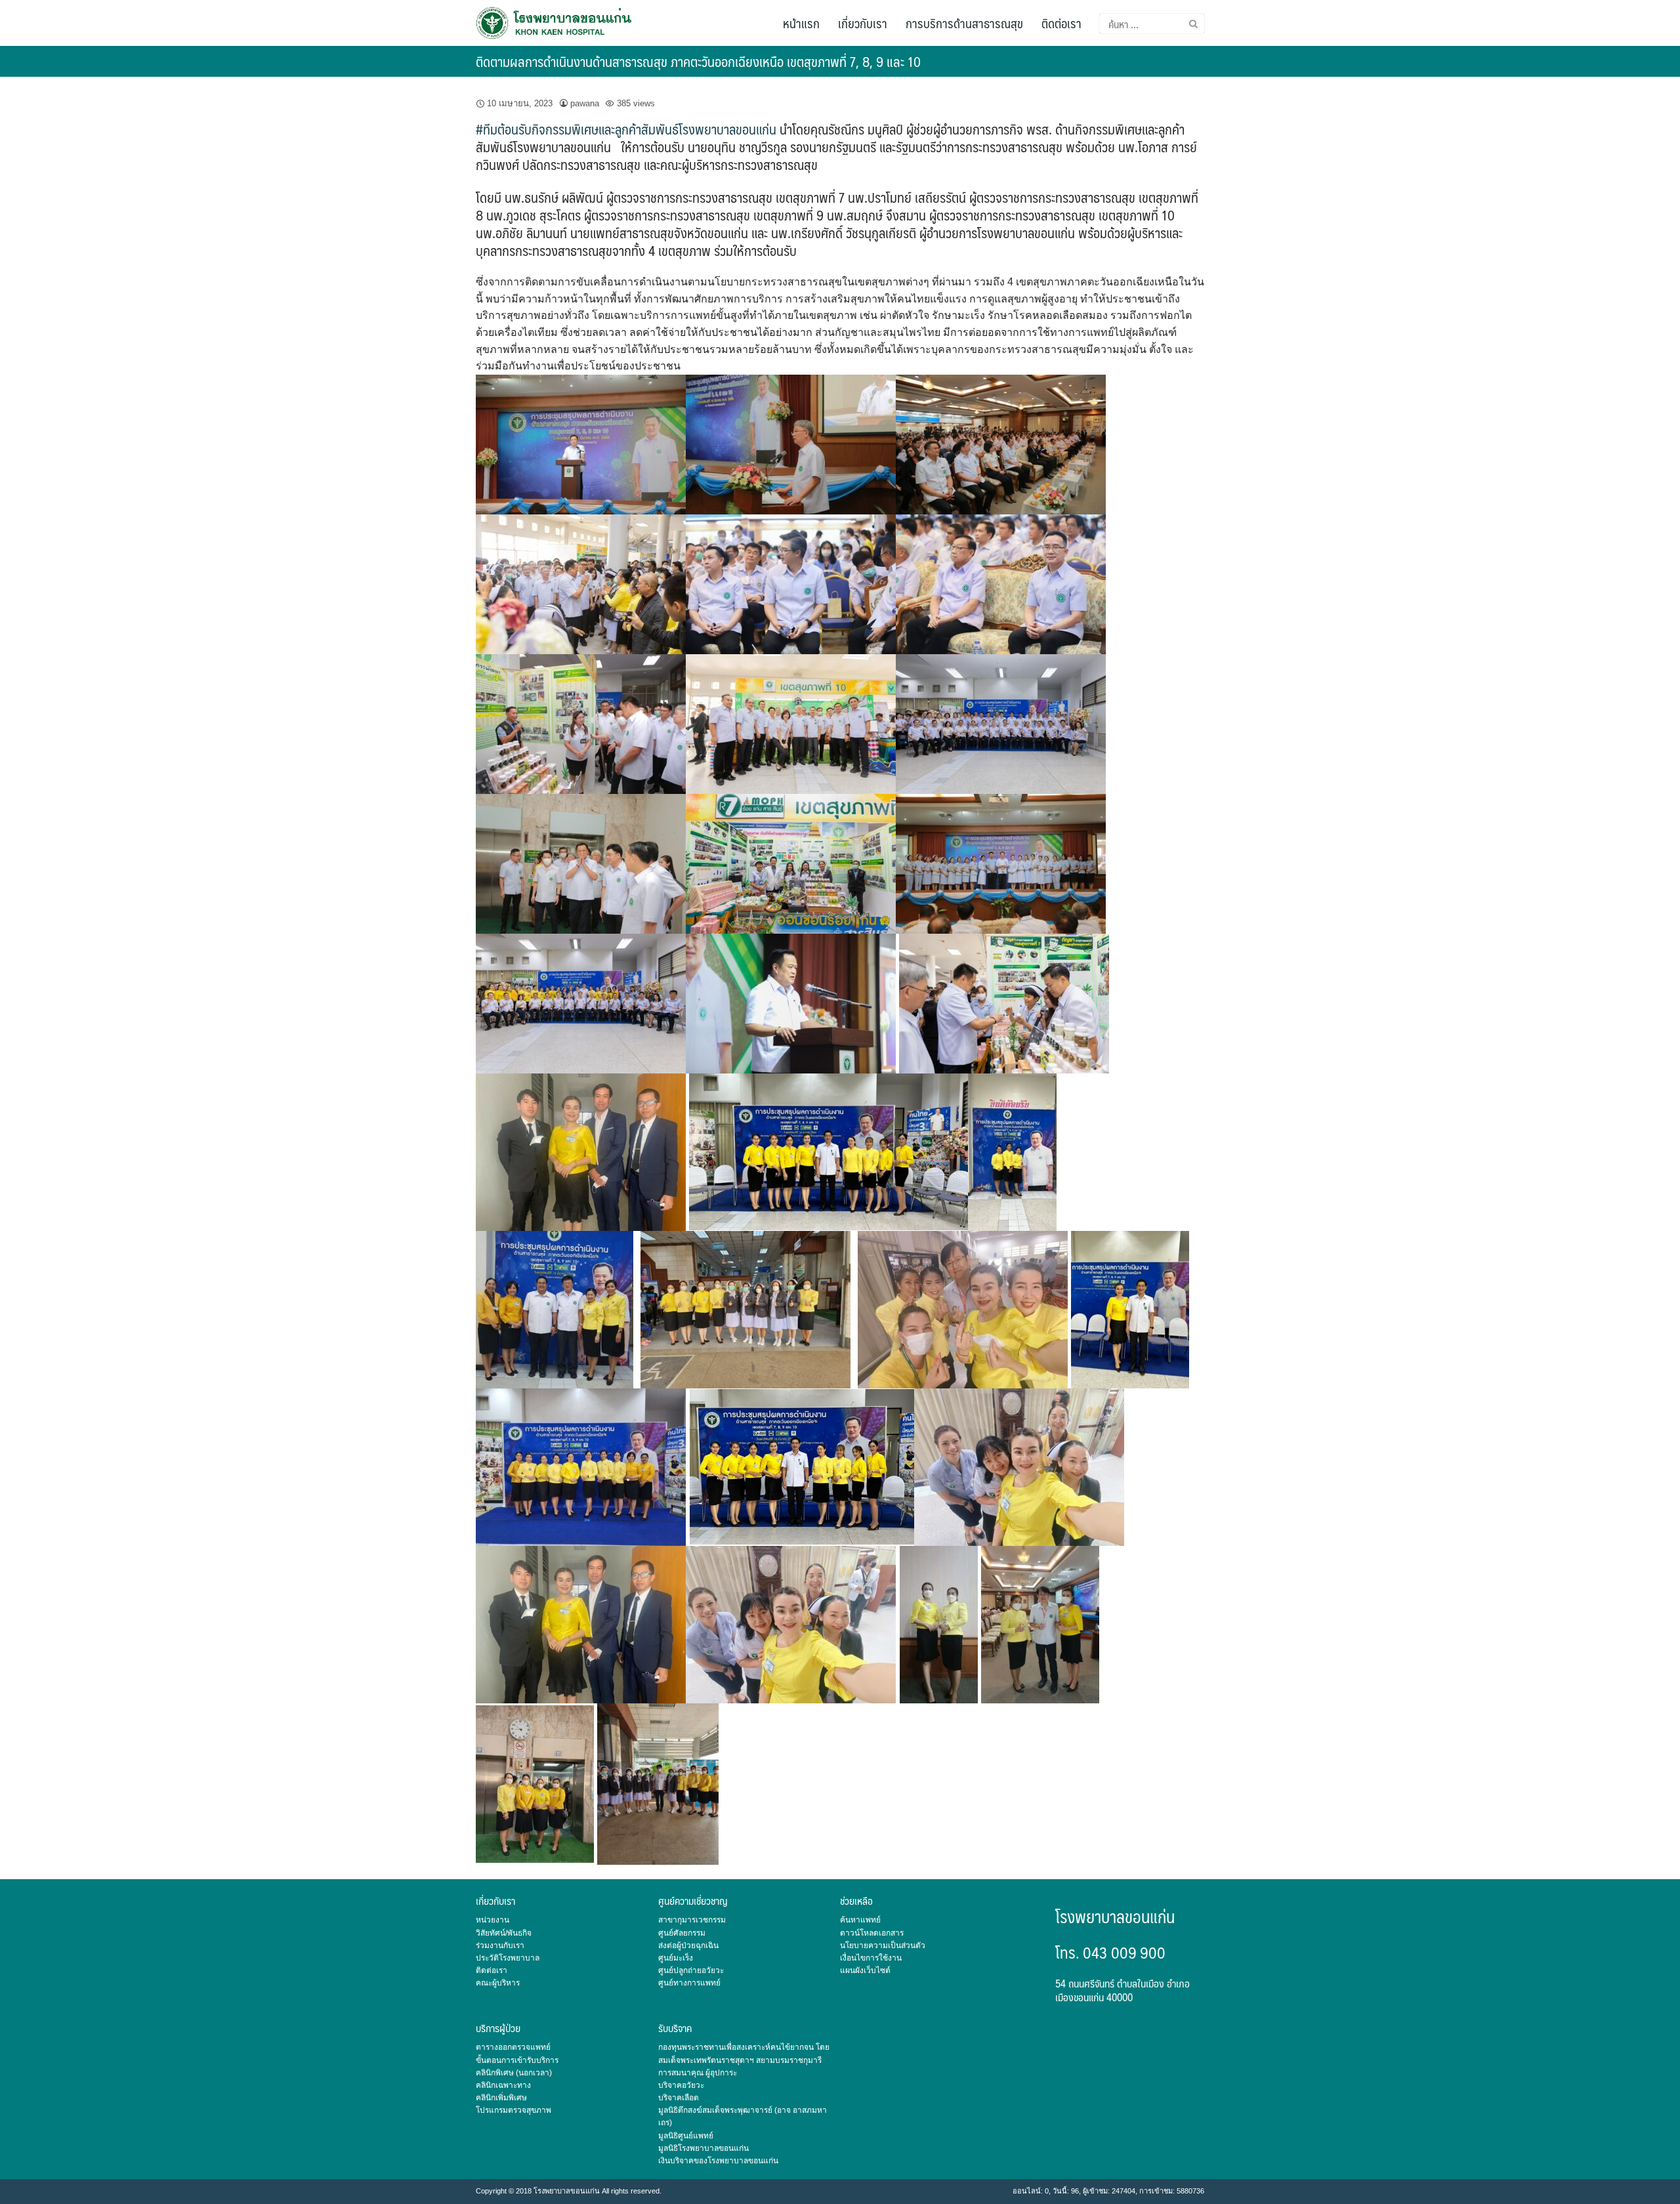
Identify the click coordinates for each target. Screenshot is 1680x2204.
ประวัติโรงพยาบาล (508, 1958)
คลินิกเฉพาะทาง (503, 2085)
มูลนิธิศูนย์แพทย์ (686, 2136)
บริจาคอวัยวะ (681, 2085)
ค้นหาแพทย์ (860, 1920)
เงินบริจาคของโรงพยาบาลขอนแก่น (718, 2161)
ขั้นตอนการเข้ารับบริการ (517, 2060)
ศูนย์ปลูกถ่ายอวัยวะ (691, 1970)
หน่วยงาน (493, 1920)
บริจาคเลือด (679, 2098)
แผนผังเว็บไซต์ (865, 1970)
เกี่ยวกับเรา (863, 23)
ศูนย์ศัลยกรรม (682, 1933)
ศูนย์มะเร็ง (676, 1958)
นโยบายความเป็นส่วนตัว (883, 1945)
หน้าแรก (801, 23)
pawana (585, 103)
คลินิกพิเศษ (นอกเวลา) (514, 2073)
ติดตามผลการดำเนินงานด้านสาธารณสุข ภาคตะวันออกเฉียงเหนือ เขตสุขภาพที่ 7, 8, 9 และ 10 (698, 61)
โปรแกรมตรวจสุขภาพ (514, 2110)
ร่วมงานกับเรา (500, 1945)
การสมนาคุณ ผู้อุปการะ (698, 2073)
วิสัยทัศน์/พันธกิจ (504, 1933)
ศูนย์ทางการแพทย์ (689, 1983)
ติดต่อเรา (1061, 23)
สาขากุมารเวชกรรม (692, 1920)
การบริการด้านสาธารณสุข (964, 23)
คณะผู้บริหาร (498, 1983)
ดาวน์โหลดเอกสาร (872, 1933)
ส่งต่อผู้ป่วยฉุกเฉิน (688, 1945)
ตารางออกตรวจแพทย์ (513, 2047)
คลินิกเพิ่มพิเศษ (501, 2098)
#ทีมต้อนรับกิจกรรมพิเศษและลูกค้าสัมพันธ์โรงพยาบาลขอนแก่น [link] (626, 129)
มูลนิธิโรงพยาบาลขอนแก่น (703, 2148)
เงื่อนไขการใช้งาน (871, 1958)
